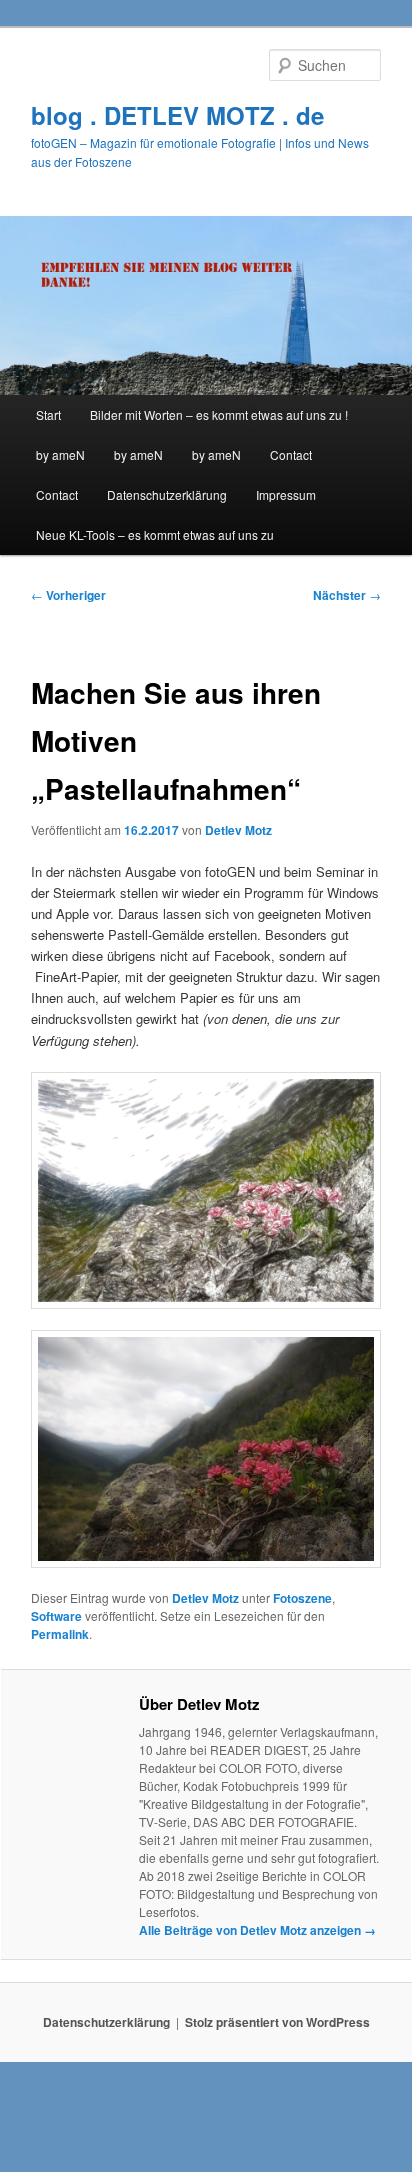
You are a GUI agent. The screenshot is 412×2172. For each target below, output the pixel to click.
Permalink (60, 1634)
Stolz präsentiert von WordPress (277, 2022)
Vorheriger (68, 595)
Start (48, 414)
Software (56, 1616)
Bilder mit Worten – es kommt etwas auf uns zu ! (219, 414)
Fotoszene (302, 1598)
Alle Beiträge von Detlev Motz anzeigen (257, 1930)
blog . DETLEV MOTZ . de (177, 115)
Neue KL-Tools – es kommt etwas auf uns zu (155, 534)
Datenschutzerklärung (167, 494)
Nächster (347, 595)
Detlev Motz (238, 830)
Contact (291, 454)
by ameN (60, 454)
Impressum (286, 494)
